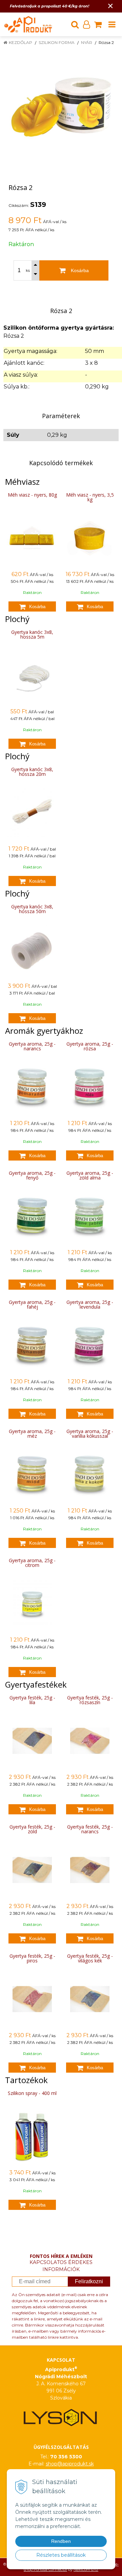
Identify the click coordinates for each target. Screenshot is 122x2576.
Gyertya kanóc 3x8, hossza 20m (32, 772)
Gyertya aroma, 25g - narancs (32, 1046)
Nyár (87, 42)
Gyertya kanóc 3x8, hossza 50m (32, 909)
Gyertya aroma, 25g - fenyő (32, 1175)
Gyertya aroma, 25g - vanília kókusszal (90, 1434)
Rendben (61, 2541)
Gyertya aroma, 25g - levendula (90, 1304)
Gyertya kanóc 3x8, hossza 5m (32, 634)
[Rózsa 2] (61, 106)
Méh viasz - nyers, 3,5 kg (90, 497)
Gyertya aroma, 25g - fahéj (32, 1304)
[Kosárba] (32, 606)
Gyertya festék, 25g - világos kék (90, 1958)
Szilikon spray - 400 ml (32, 2093)
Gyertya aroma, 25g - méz (32, 1434)
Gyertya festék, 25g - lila (32, 1700)
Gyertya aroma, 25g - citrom (32, 1563)
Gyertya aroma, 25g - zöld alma (90, 1175)
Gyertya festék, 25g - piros (32, 1958)
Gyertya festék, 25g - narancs (90, 1829)
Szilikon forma (57, 42)
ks (28, 270)
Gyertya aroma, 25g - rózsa (90, 1046)
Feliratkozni (89, 2281)
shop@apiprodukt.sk (70, 2464)
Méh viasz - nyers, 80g (32, 495)
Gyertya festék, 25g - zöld (32, 1829)
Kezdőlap (21, 42)
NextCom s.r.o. (86, 2570)
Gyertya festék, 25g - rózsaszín (90, 1700)
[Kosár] (98, 24)
